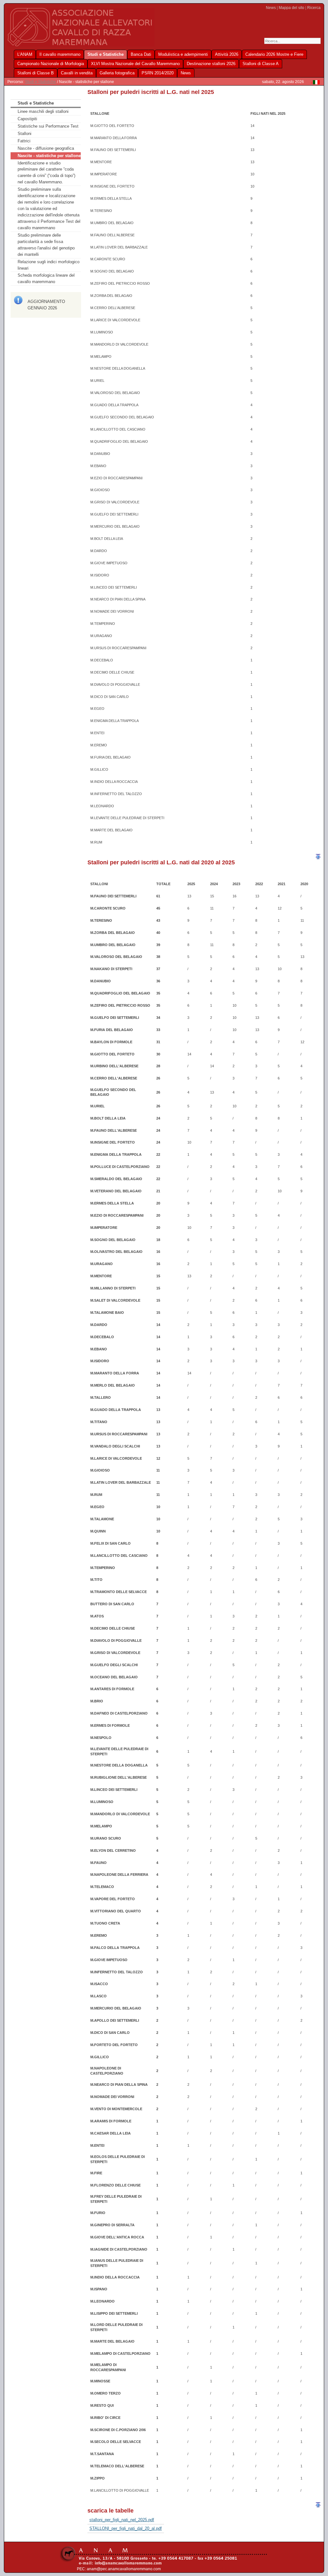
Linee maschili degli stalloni (43, 111)
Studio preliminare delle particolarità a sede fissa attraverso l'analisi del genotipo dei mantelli (46, 245)
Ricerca (314, 8)
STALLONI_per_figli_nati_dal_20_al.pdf (126, 2528)
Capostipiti (27, 119)
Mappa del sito (291, 8)
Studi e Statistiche (41, 82)
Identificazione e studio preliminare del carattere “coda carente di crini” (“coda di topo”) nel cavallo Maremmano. (46, 173)
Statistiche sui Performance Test (48, 126)
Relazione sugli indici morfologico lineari (49, 265)
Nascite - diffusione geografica (46, 148)
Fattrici (24, 141)
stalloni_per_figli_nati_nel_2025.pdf (122, 2520)
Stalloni (25, 134)
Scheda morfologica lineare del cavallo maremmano (46, 278)
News (271, 8)
